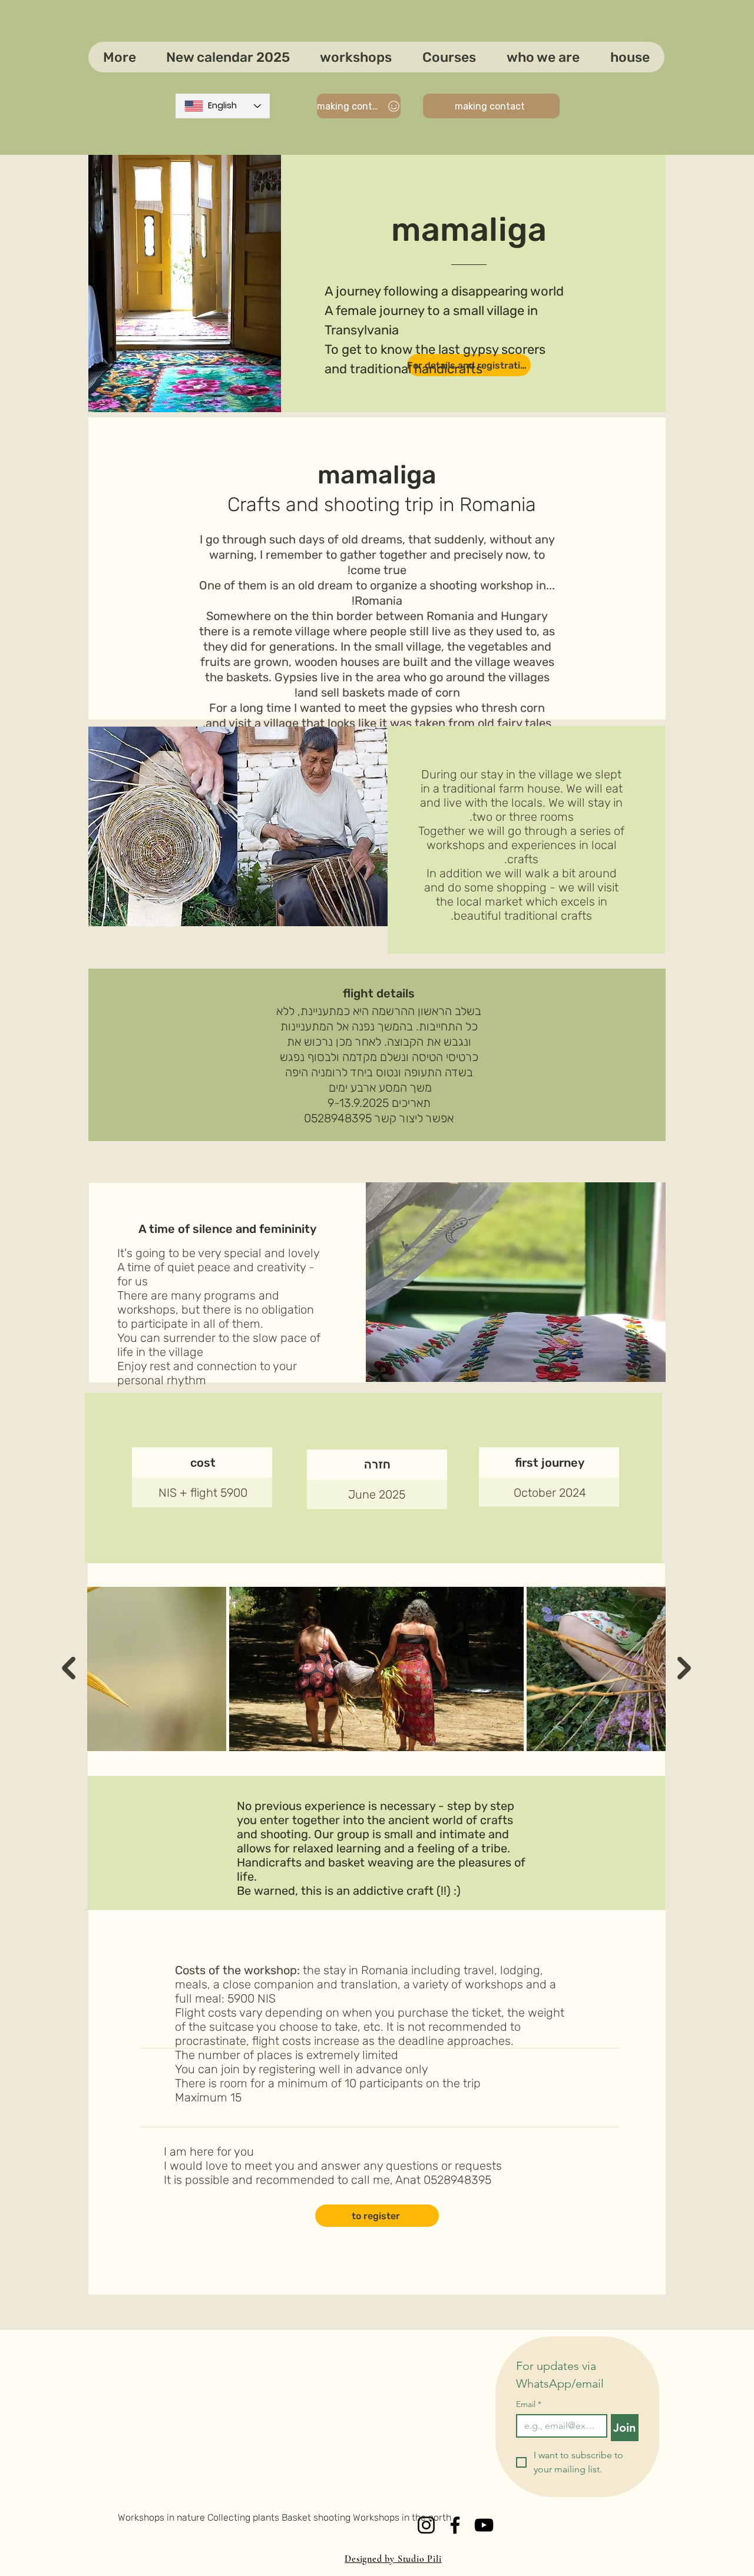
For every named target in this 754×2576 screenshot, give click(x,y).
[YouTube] (484, 2525)
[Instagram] (426, 2525)
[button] (449, 57)
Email (529, 2404)
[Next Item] (684, 1668)
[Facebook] (455, 2525)
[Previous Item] (69, 1668)
